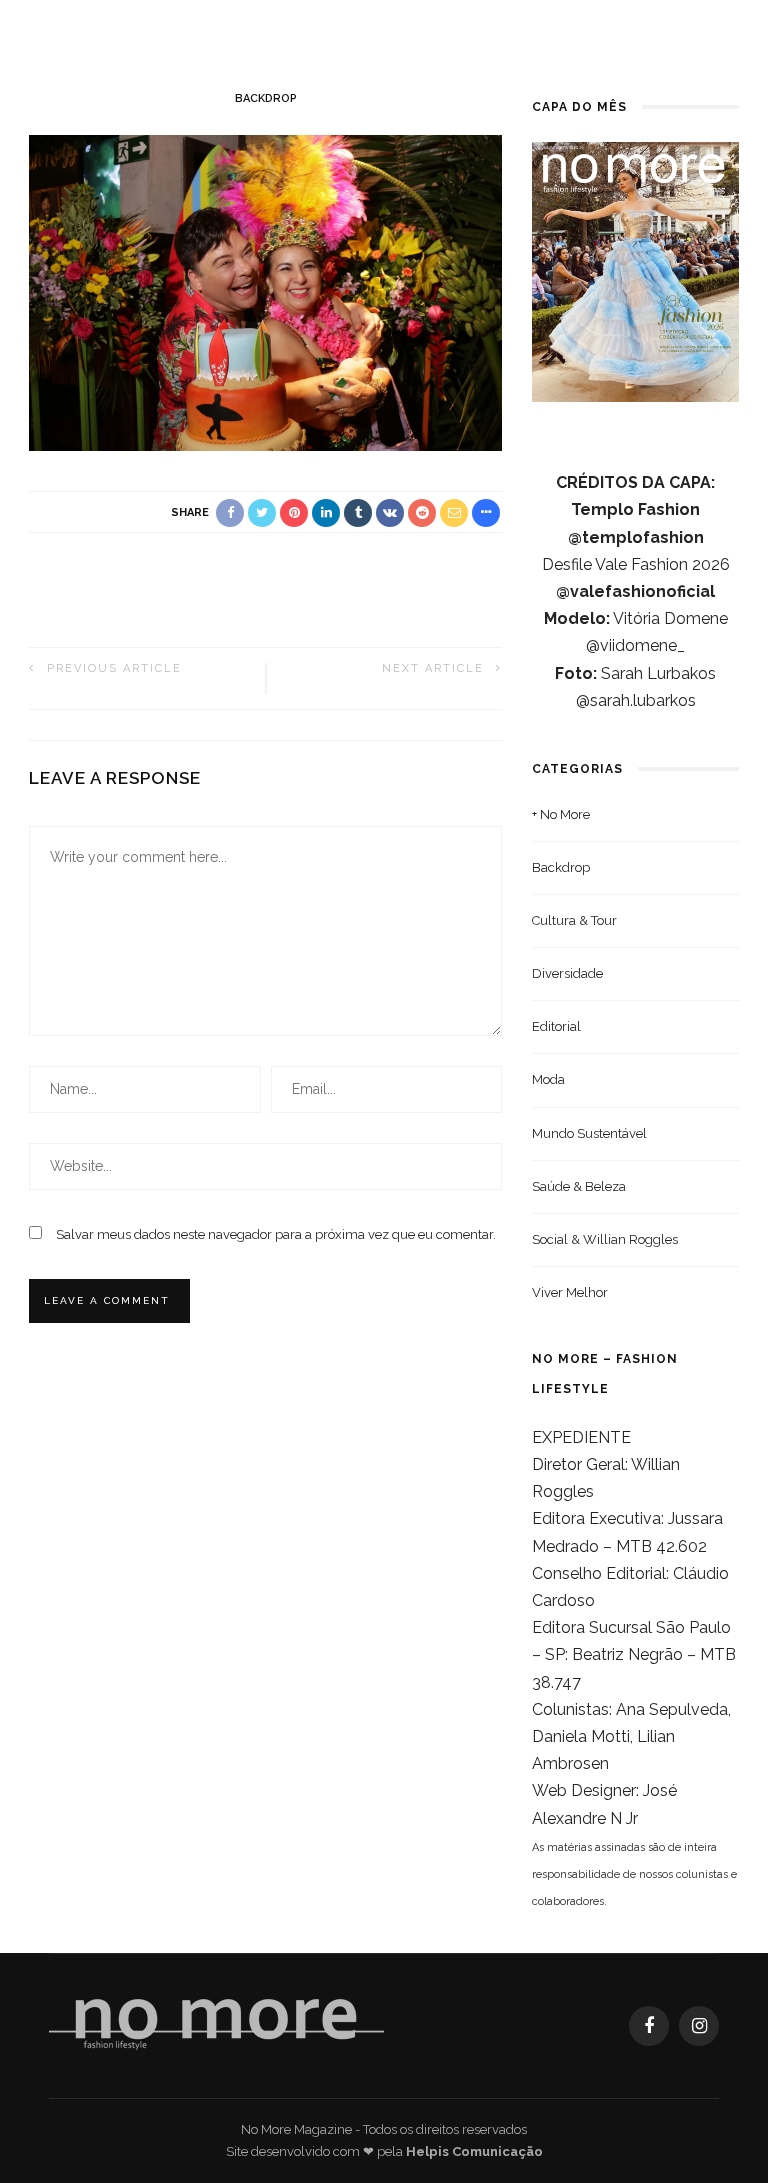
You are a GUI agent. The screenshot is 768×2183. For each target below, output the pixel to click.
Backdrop (266, 98)
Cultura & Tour (574, 920)
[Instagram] (699, 2026)
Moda (548, 1079)
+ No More (561, 814)
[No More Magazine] (216, 2024)
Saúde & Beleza (579, 1186)
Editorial (556, 1026)
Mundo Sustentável (589, 1133)
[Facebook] (649, 2026)
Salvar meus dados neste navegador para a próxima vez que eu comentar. (276, 1234)
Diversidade (567, 973)
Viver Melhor (570, 1292)
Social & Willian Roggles (605, 1239)
